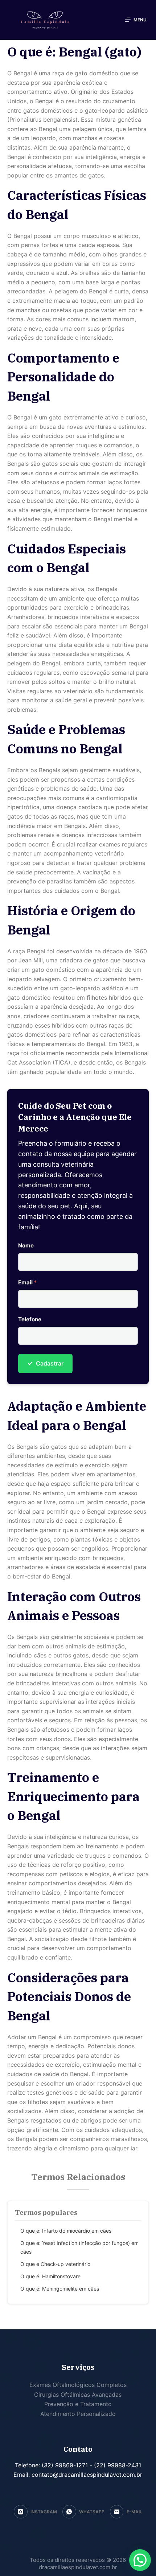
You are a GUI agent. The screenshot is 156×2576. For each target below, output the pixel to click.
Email (27, 1282)
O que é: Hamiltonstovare (50, 2276)
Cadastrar (45, 1363)
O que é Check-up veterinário (55, 2264)
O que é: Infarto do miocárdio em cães (66, 2231)
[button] (140, 2560)
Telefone (30, 1319)
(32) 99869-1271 (64, 2465)
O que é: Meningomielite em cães (60, 2289)
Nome (26, 1245)
